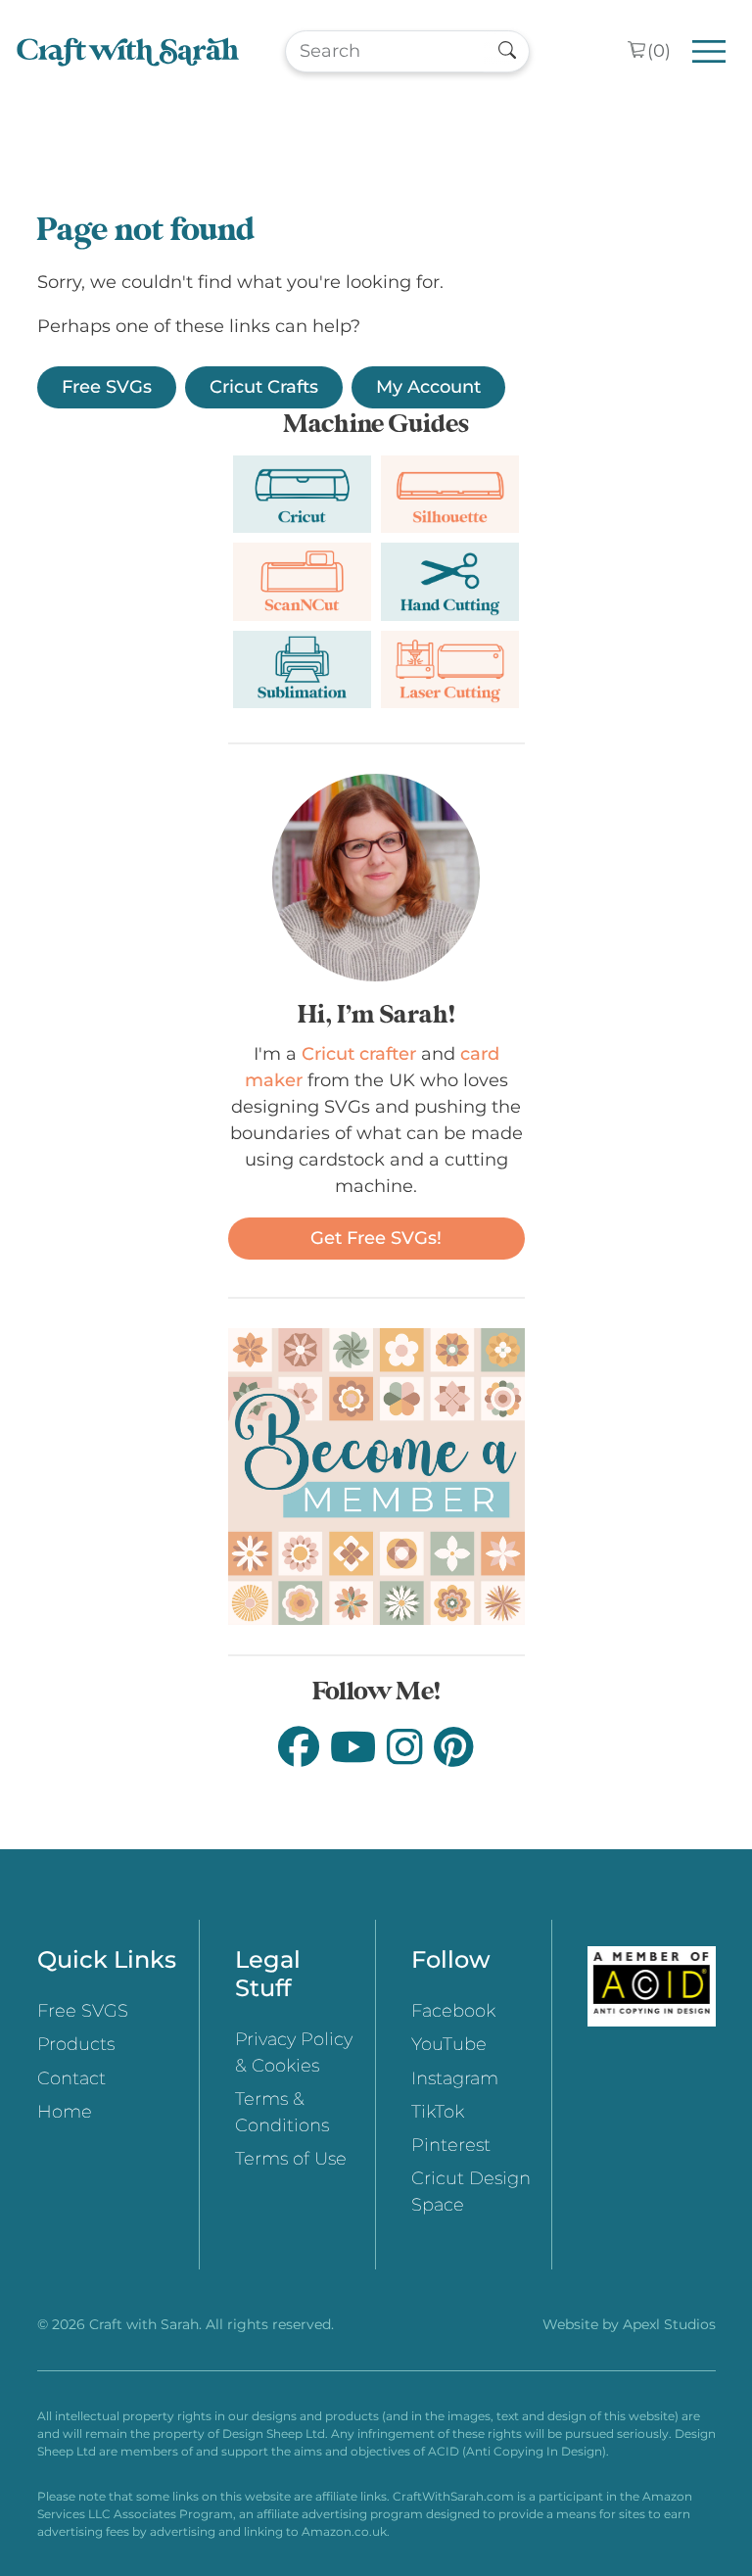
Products (76, 2044)
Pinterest (451, 2145)
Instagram (455, 2078)
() (659, 51)
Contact (71, 2078)
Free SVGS (83, 2011)
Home (65, 2112)
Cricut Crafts (264, 387)
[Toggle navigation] (709, 51)
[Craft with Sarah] (128, 51)
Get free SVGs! (376, 1238)
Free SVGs (107, 387)
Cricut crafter (359, 1054)
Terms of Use (291, 2159)
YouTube (449, 2044)
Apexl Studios (669, 2324)
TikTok (438, 2112)
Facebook (453, 2011)
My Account (428, 387)
